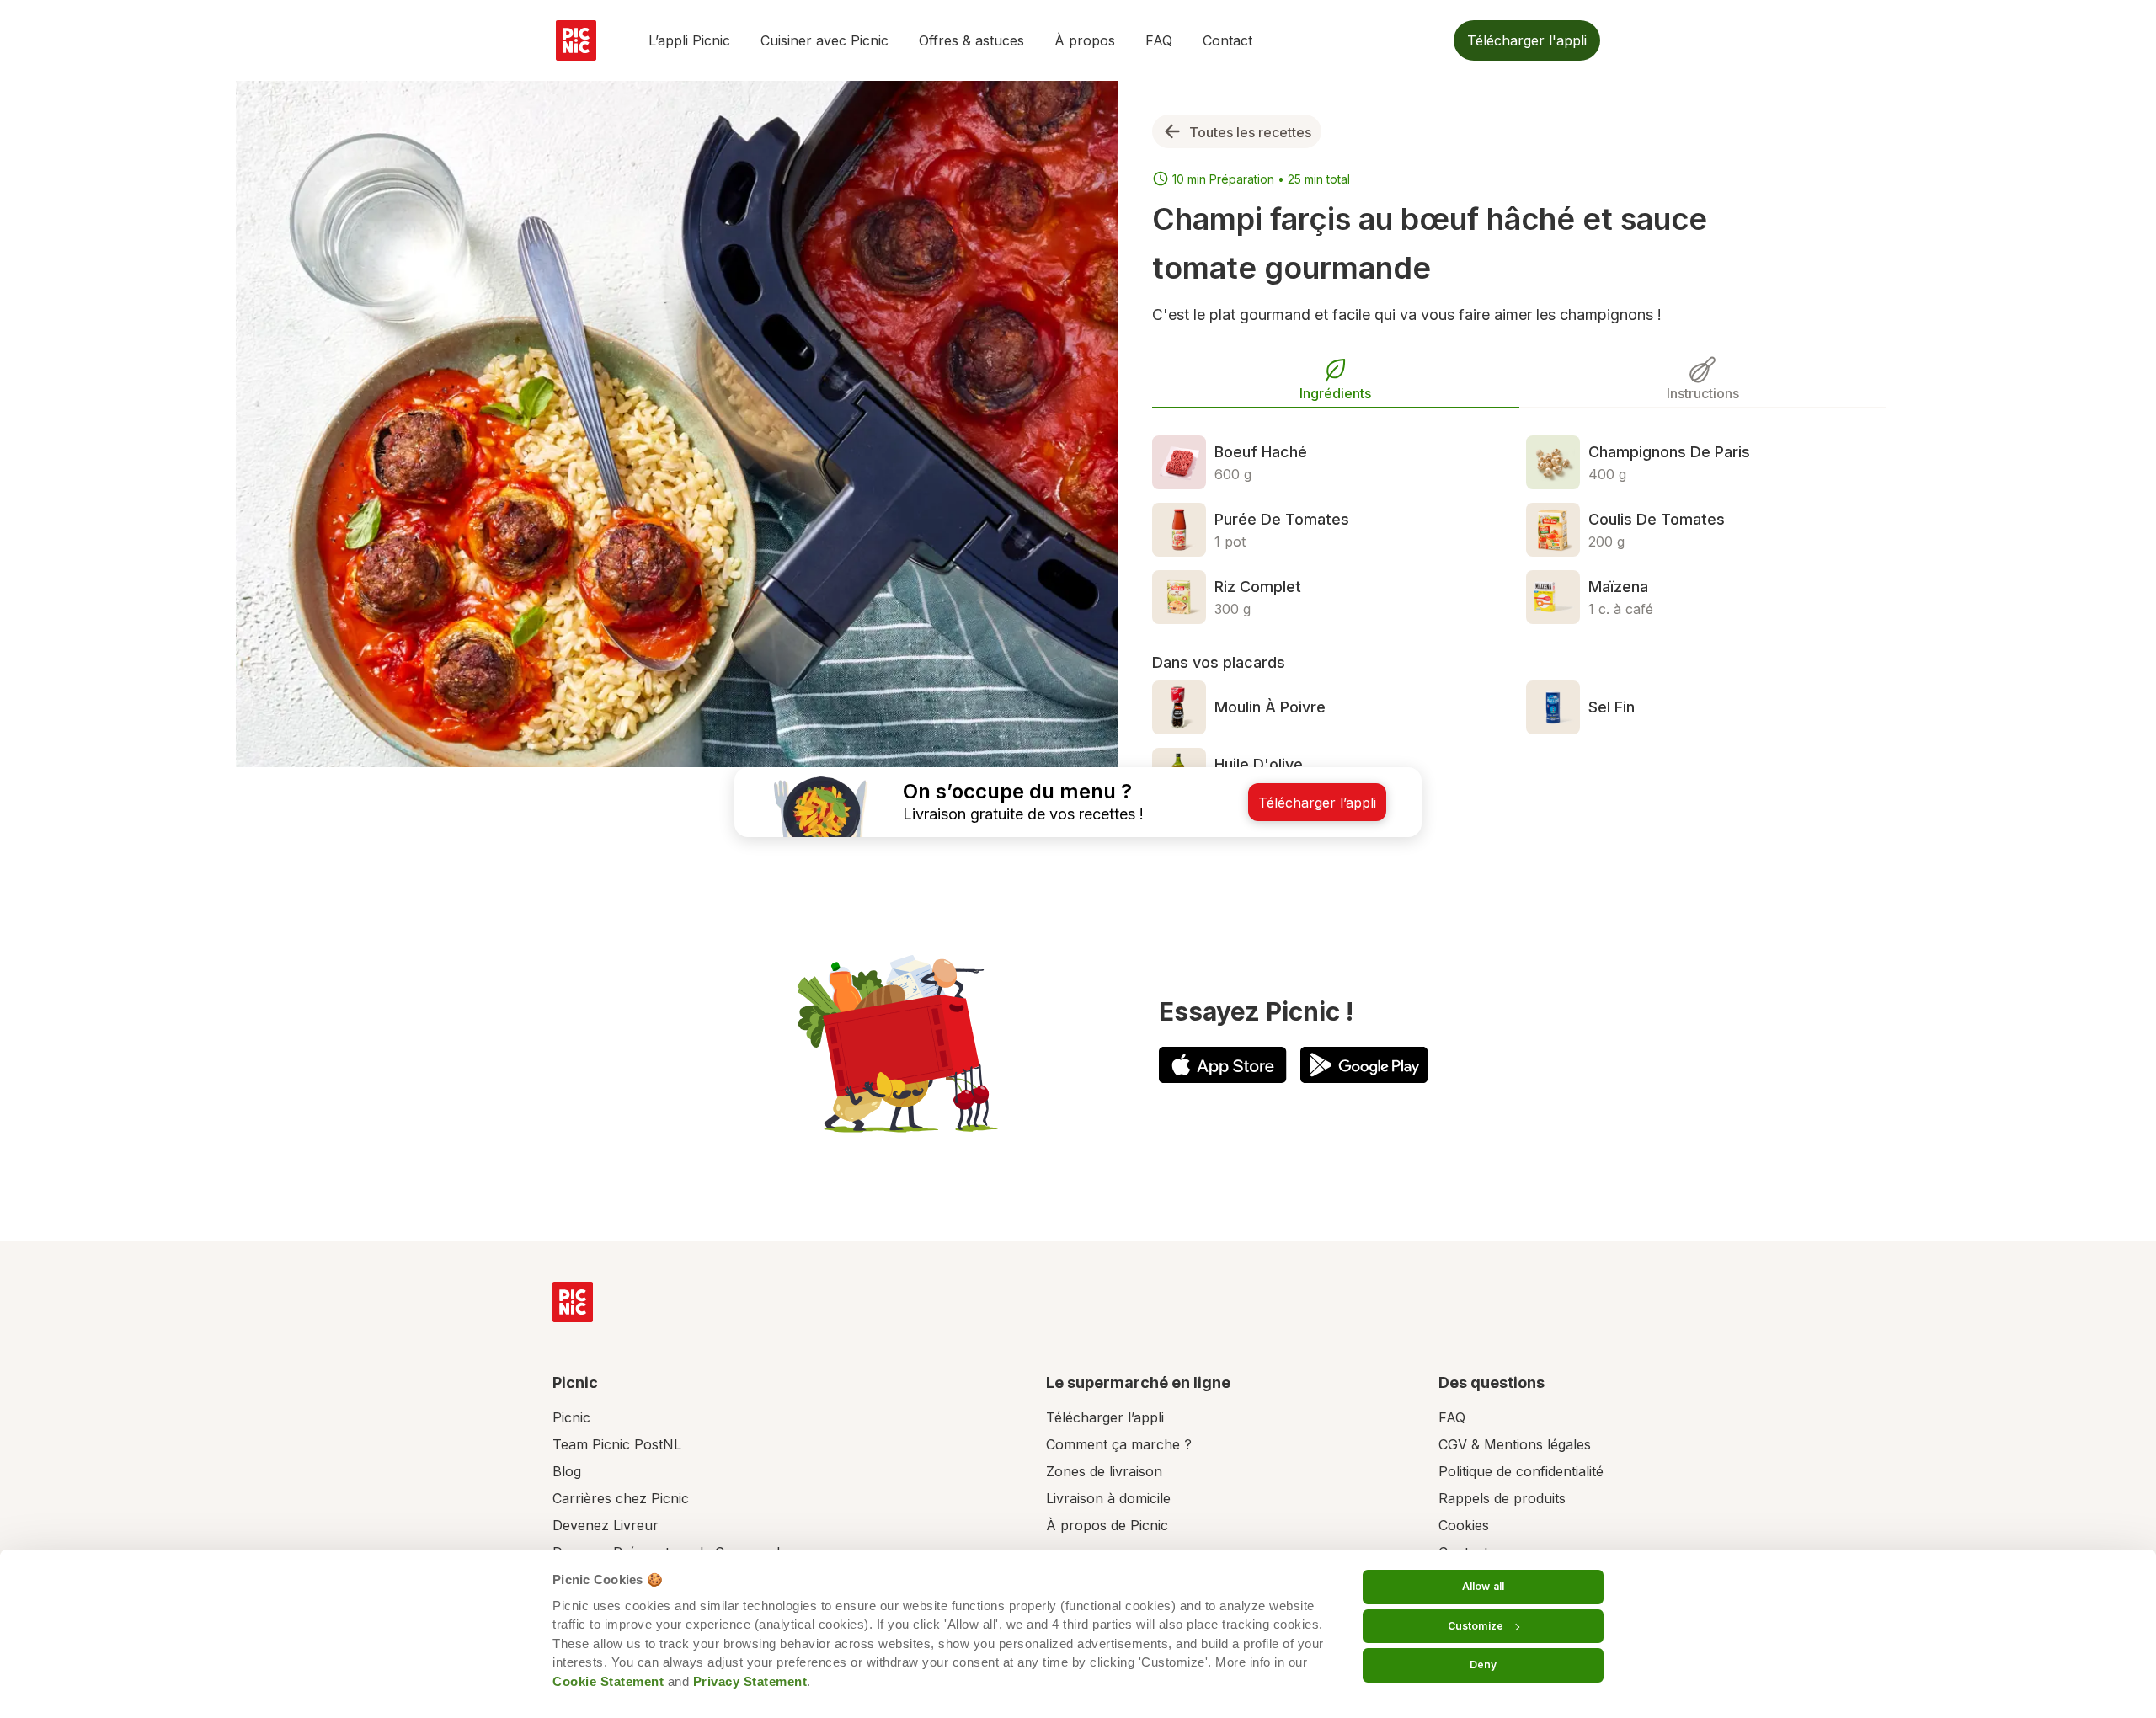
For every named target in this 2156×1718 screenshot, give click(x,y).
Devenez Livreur (606, 1525)
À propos (1085, 40)
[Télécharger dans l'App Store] (1223, 1065)
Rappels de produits (1502, 1498)
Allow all (1483, 1586)
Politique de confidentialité (1521, 1471)
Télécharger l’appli (1105, 1417)
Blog (567, 1471)
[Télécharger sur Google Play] (1364, 1065)
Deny (1483, 1665)
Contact (1227, 40)
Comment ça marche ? (1119, 1444)
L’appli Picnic (689, 40)
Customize (1476, 1626)
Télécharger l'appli (1527, 40)
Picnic (571, 1417)
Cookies (1464, 1525)
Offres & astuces (971, 40)
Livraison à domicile (1108, 1498)
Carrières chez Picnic (621, 1498)
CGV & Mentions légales (1515, 1444)
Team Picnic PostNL (617, 1444)
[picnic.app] (576, 40)
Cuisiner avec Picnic (825, 40)
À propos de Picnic (1107, 1525)
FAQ (1159, 40)
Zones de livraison (1104, 1471)
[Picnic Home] (573, 1302)
